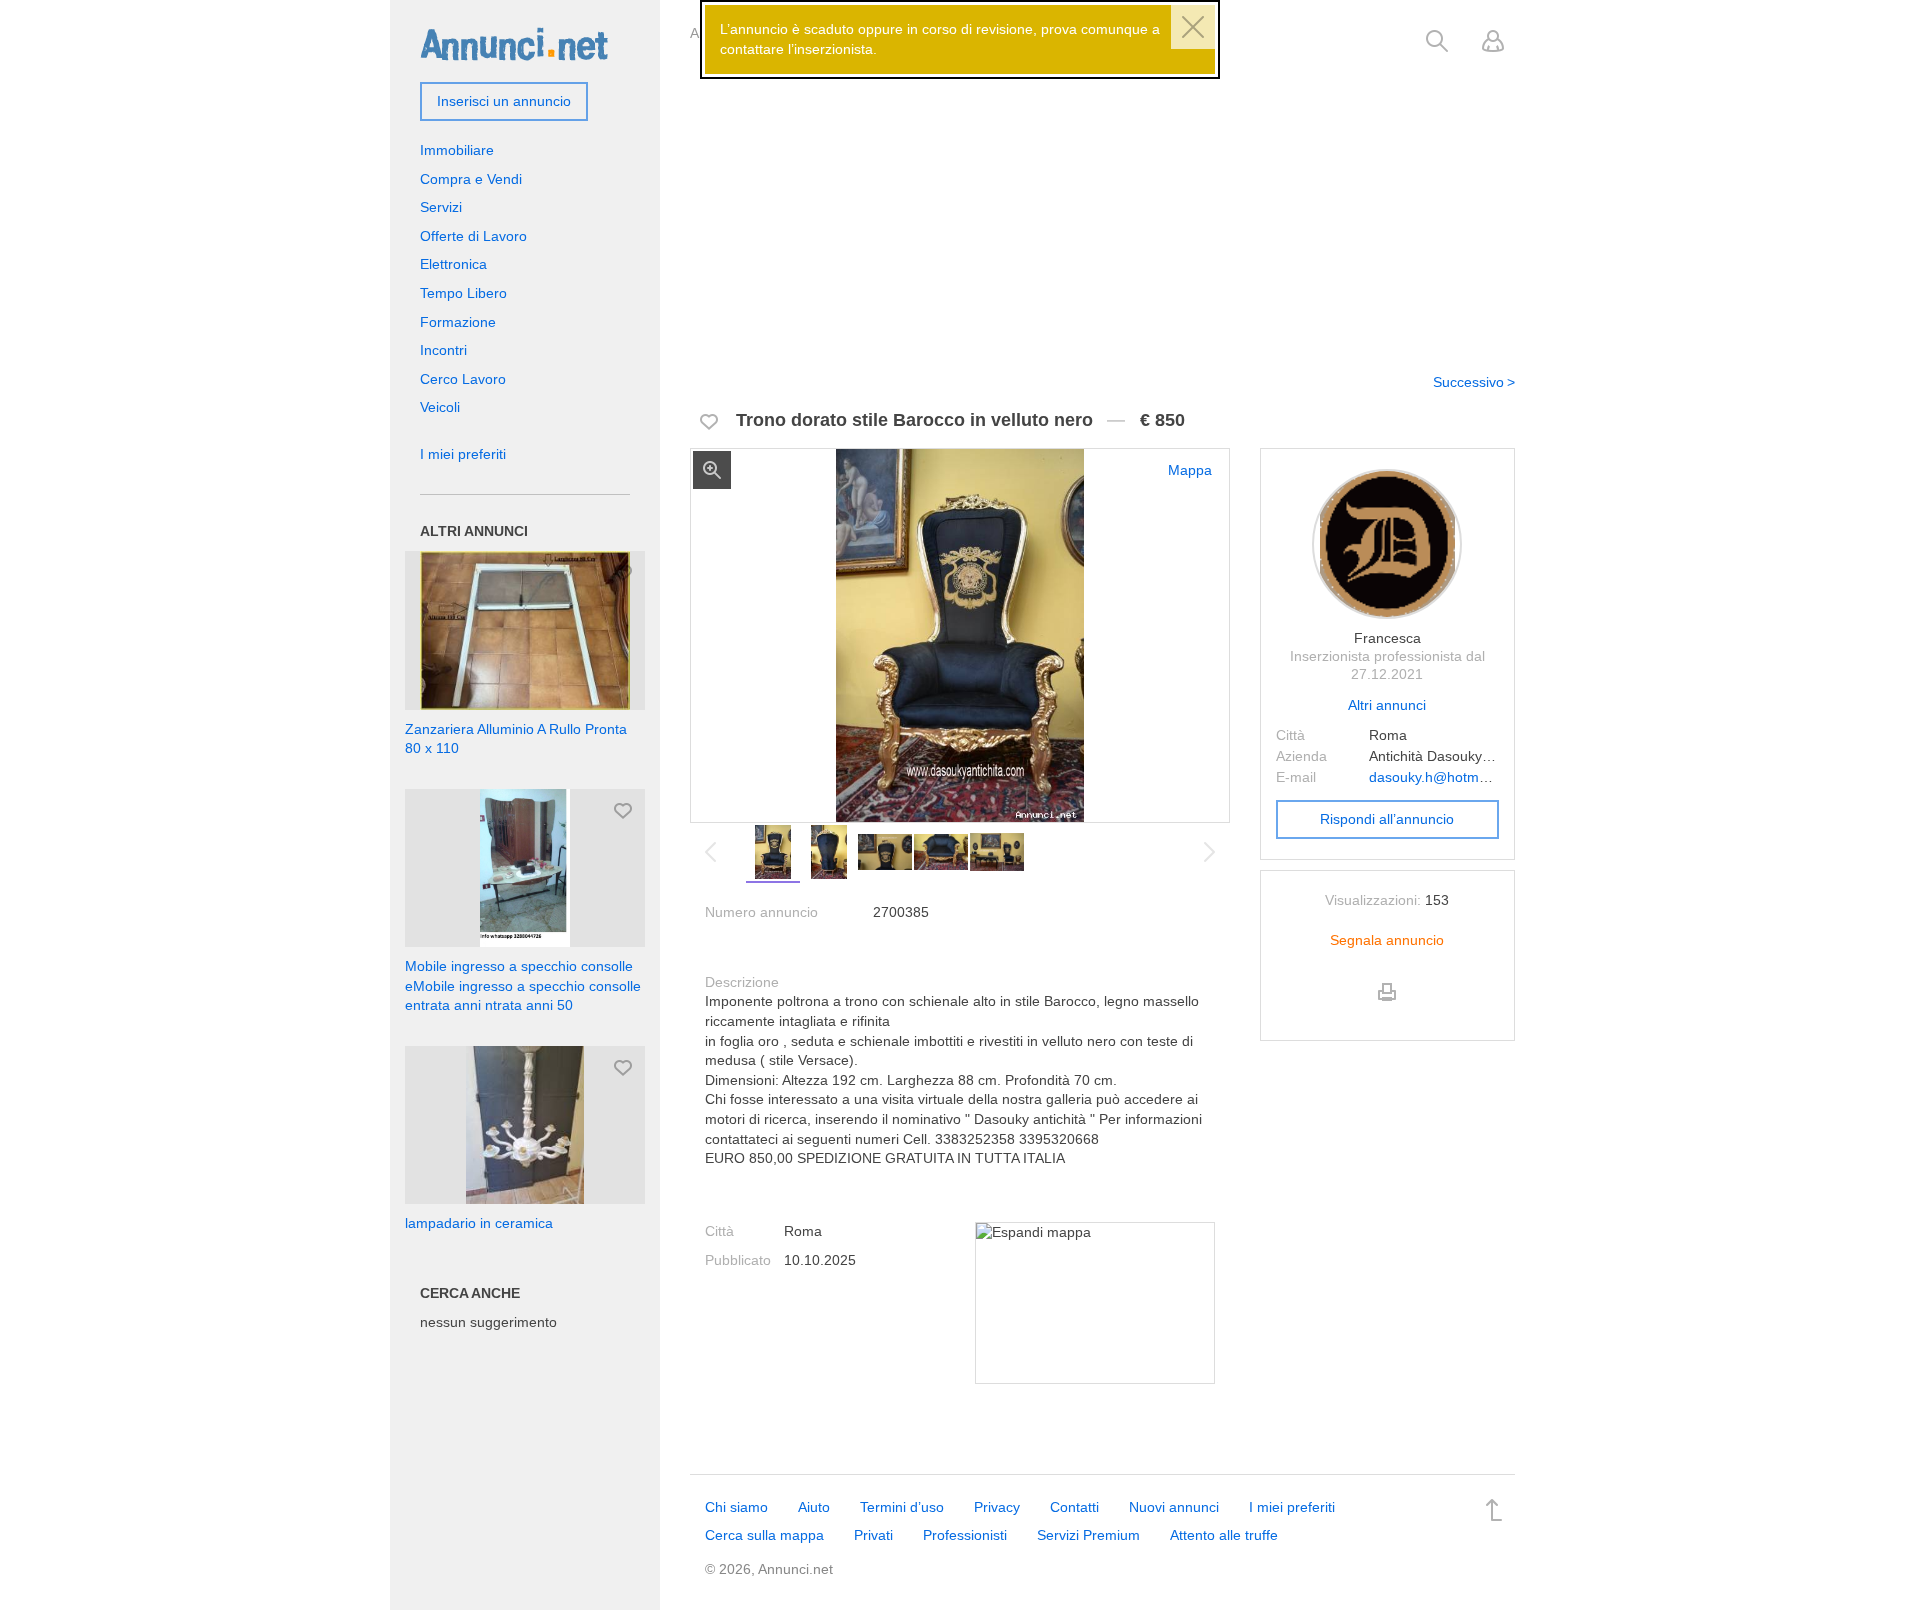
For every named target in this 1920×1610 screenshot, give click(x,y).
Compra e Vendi (471, 179)
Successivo (1468, 382)
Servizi (441, 207)
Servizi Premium (1088, 1535)
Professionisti (965, 1535)
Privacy (997, 1507)
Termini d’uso (902, 1507)
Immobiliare (457, 150)
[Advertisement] (1102, 203)
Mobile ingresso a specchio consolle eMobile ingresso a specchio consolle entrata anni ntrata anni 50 (523, 985)
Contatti (1074, 1507)
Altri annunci (1387, 705)
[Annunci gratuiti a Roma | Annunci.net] (514, 43)
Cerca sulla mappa (764, 1535)
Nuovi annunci (1174, 1507)
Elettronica (453, 264)
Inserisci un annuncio (504, 101)
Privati (873, 1535)
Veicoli (440, 407)
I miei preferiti (463, 454)
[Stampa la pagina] (1387, 1009)
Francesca (1387, 638)
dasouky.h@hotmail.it (1436, 777)
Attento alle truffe (1224, 1535)
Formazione (458, 322)
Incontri (443, 350)
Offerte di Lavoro (473, 236)
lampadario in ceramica (479, 1223)
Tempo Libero (463, 293)
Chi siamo (736, 1507)
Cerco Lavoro (463, 379)
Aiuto (814, 1507)
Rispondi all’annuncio (1387, 819)
